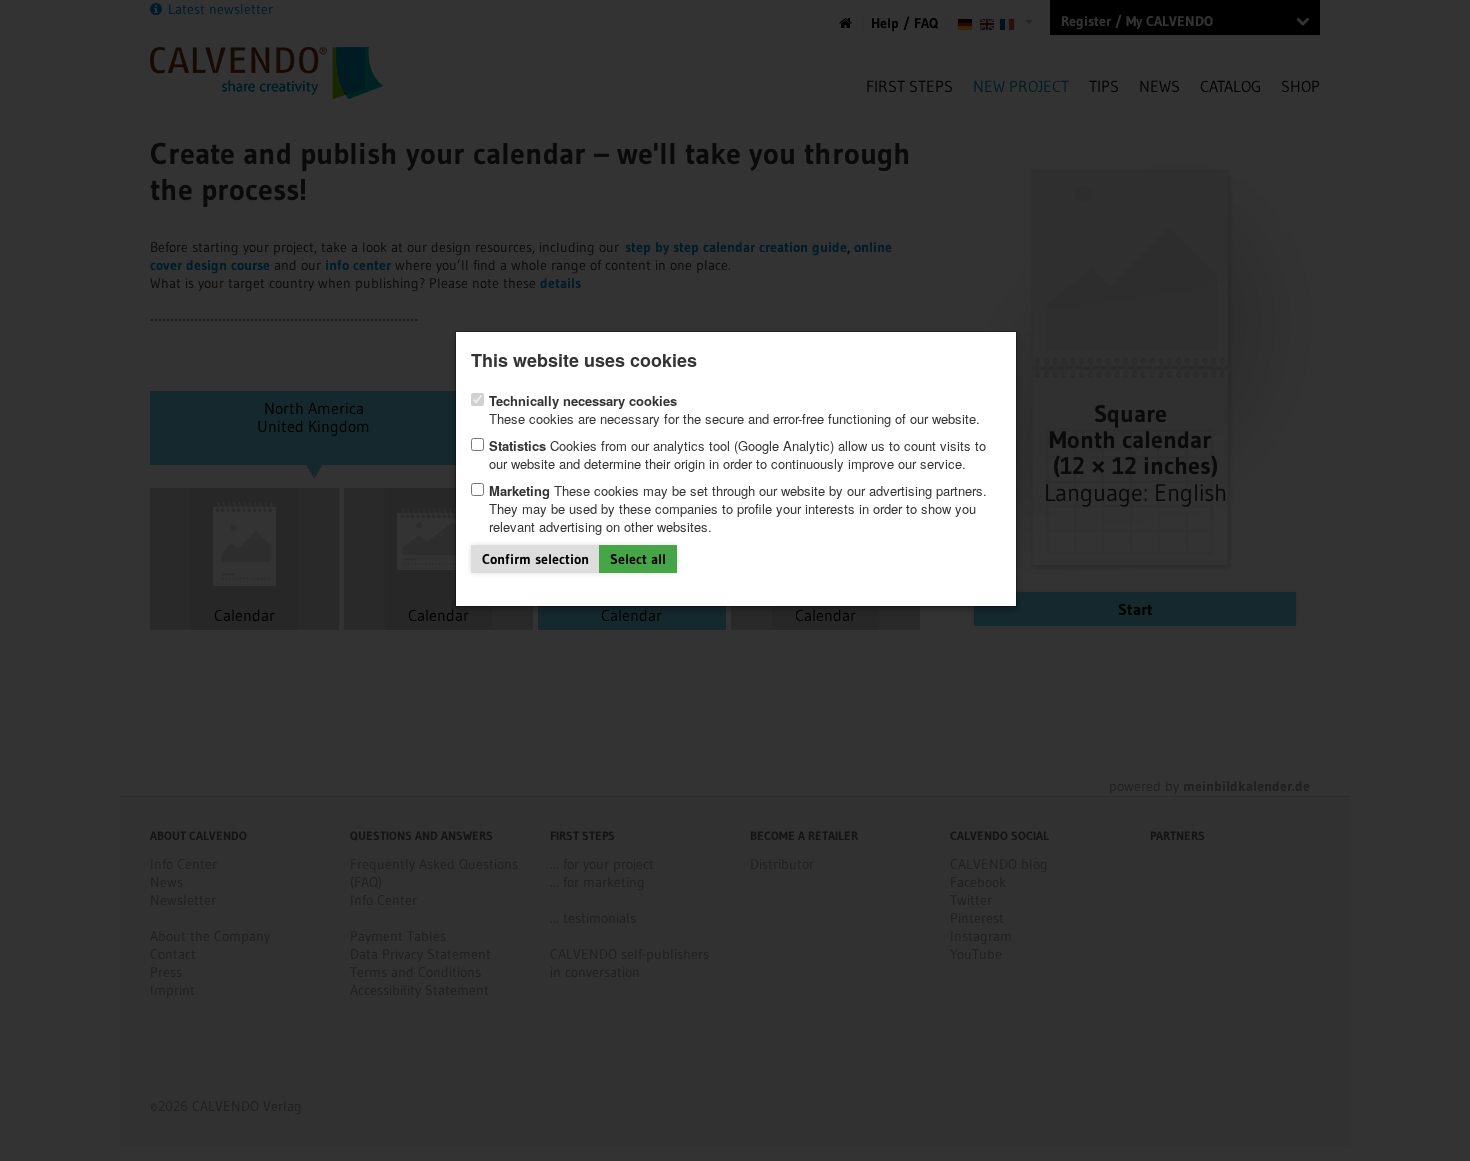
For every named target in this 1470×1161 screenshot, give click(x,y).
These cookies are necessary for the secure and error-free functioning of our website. (734, 410)
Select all (638, 559)
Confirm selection (535, 559)
